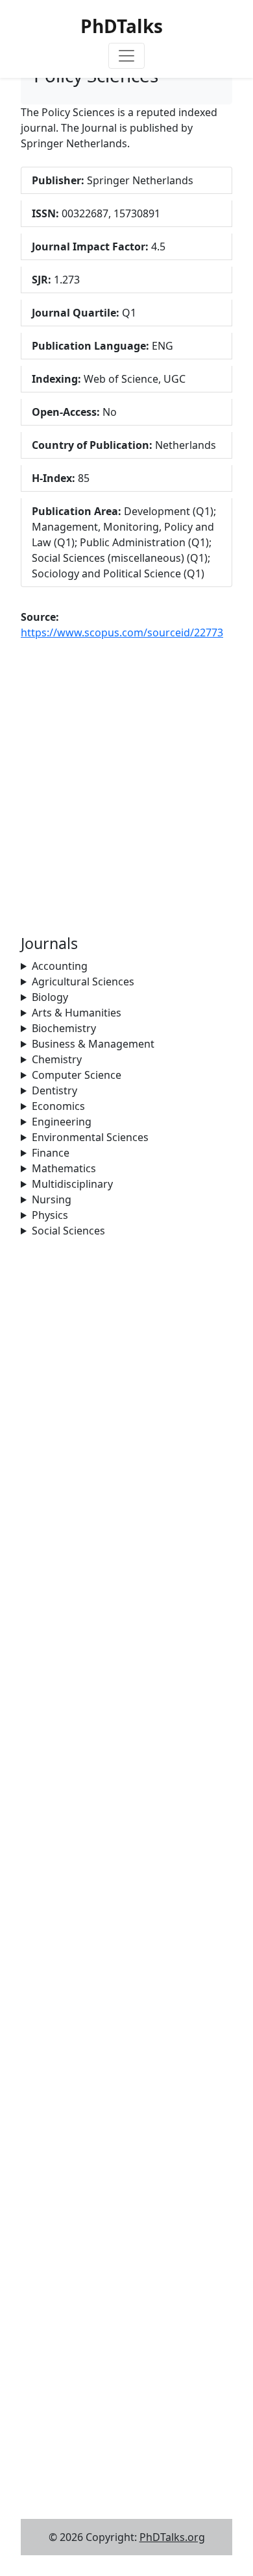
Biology (50, 997)
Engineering (62, 1122)
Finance (51, 1153)
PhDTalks (122, 26)
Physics (50, 1215)
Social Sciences (68, 1231)
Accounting (60, 966)
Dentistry (54, 1090)
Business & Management (93, 1044)
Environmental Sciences (90, 1137)
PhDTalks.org (172, 2537)
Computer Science (77, 1075)
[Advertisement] (126, 1365)
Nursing (52, 1199)
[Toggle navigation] (126, 56)
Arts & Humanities (77, 1013)
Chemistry (57, 1059)
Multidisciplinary (72, 1184)
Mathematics (64, 1168)
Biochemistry (64, 1028)
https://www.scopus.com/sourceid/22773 (122, 632)
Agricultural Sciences (83, 981)
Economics (58, 1106)
